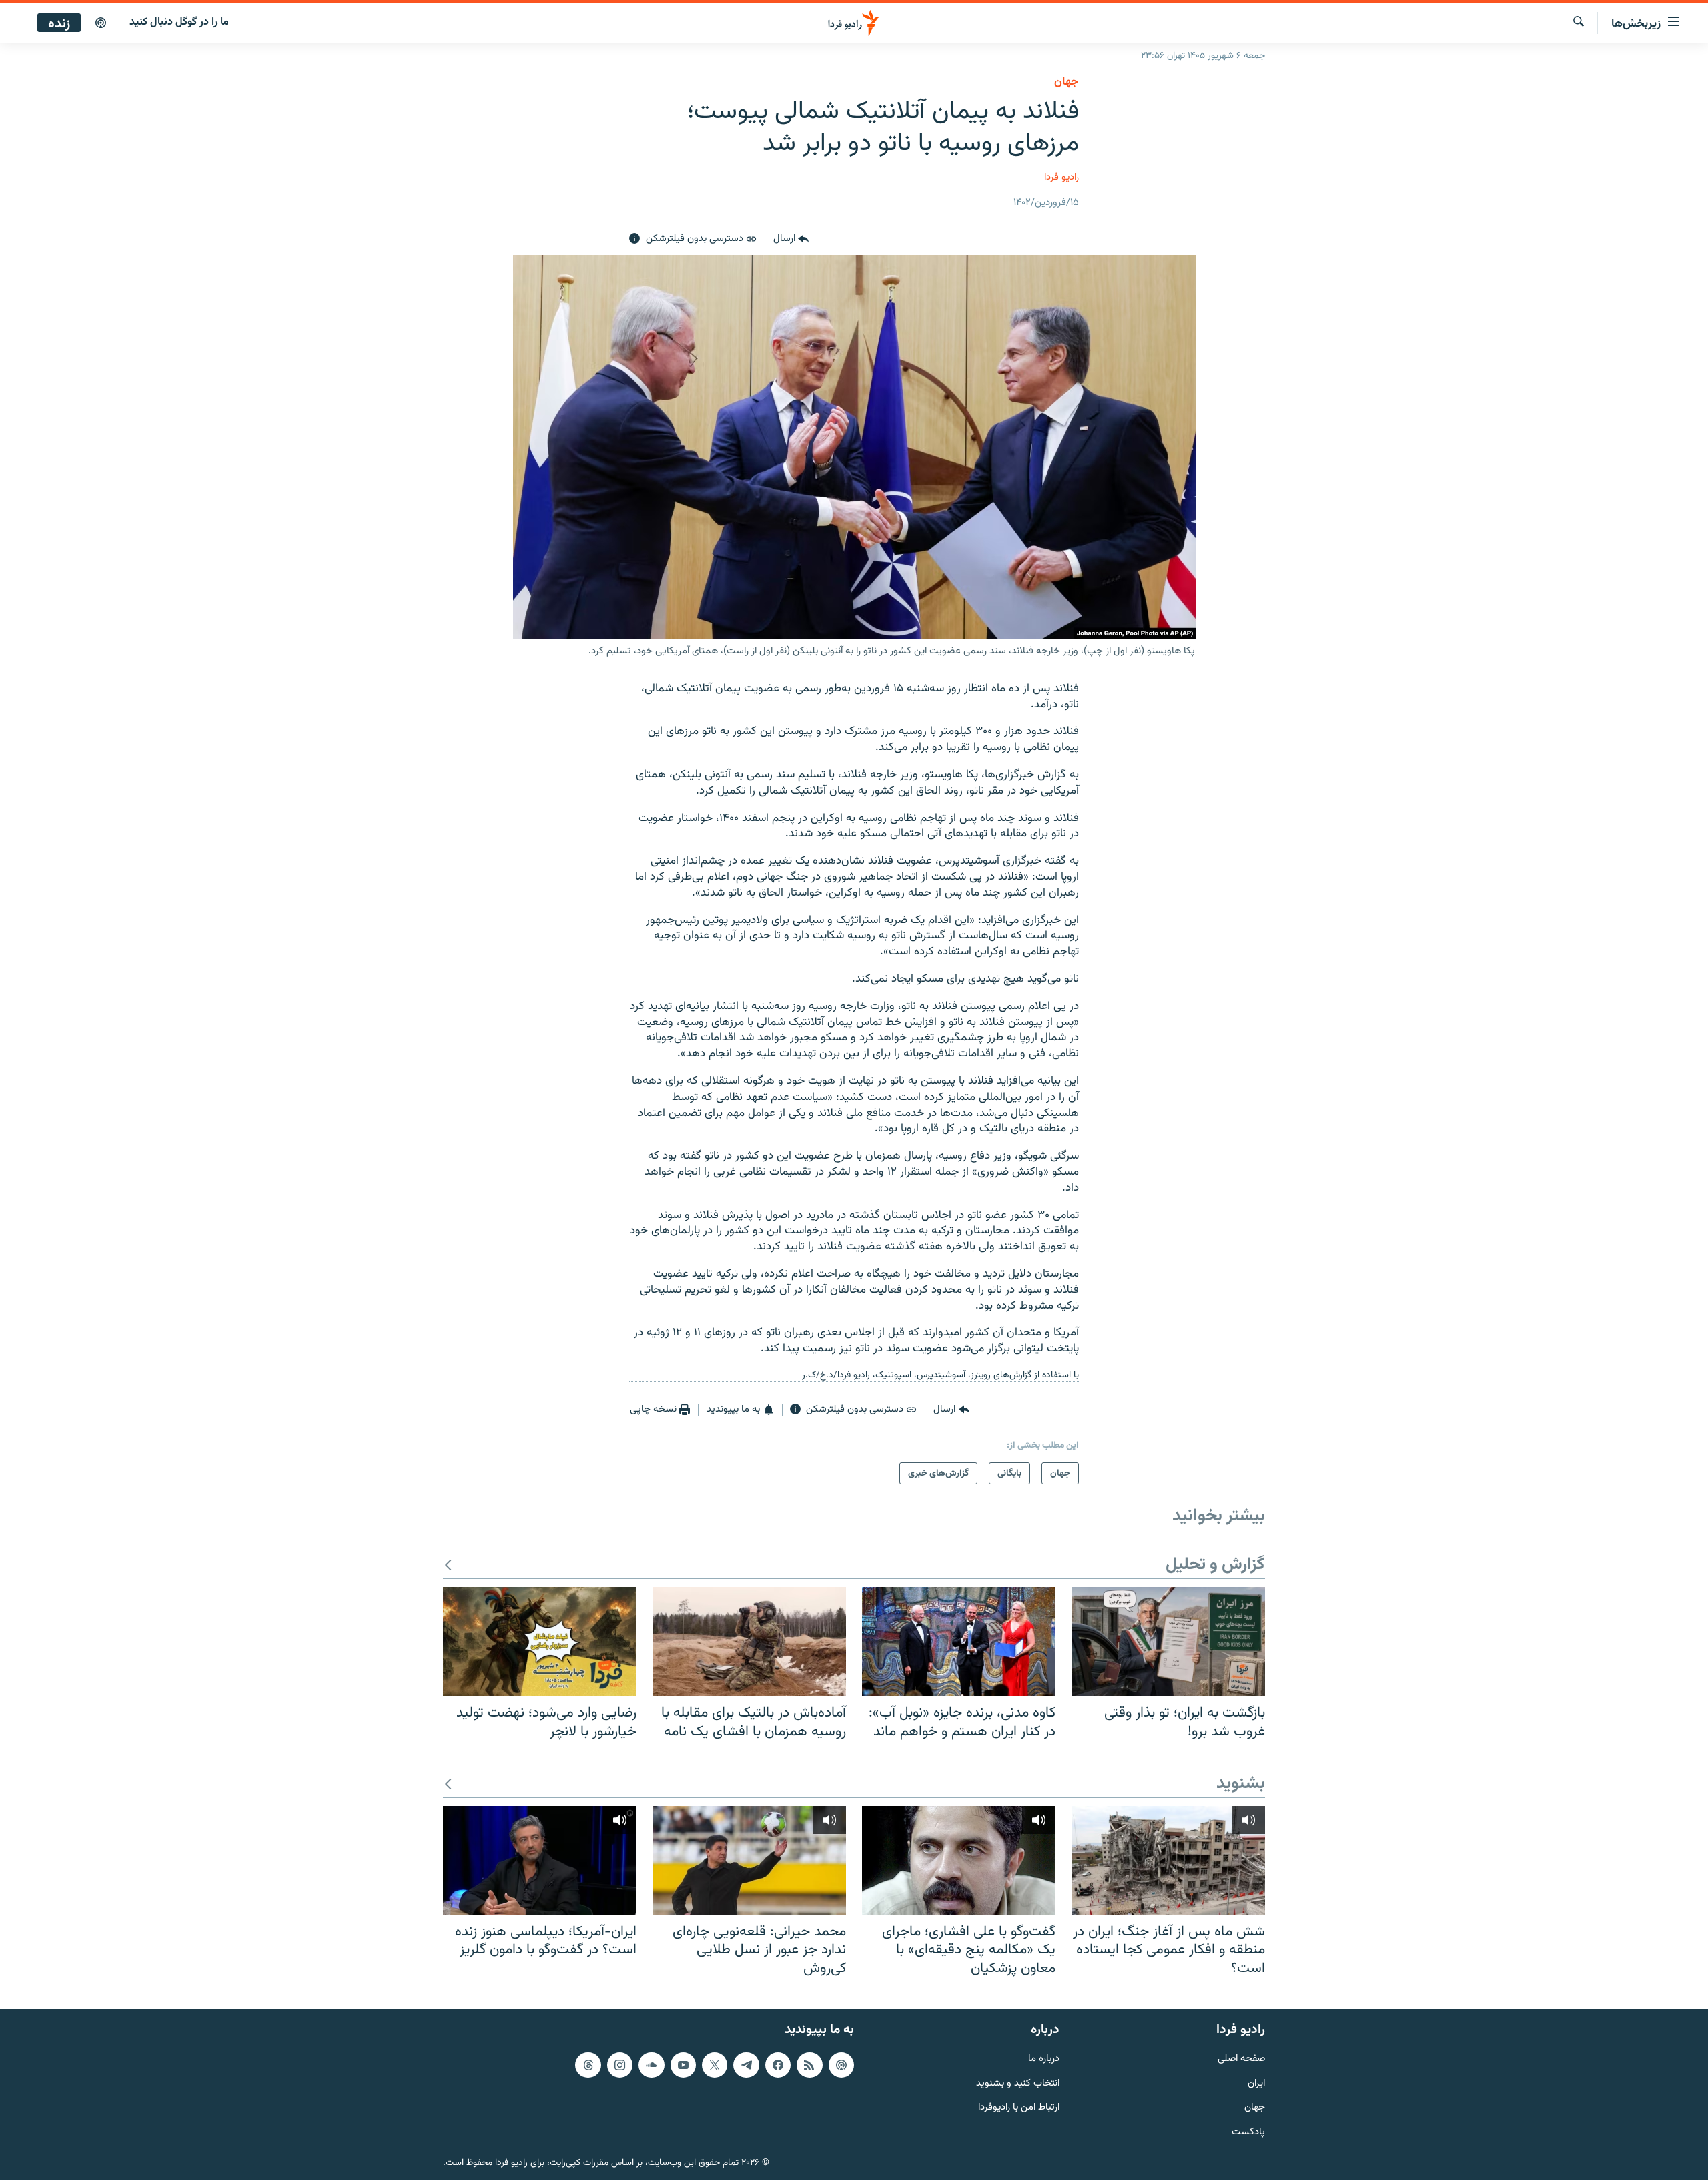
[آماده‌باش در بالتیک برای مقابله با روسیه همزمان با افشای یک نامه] (749, 1641)
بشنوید (1241, 1784)
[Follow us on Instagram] (620, 2065)
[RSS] (809, 2065)
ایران (1256, 2084)
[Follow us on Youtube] (683, 2065)
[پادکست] (101, 23)
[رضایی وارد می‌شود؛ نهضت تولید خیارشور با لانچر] (540, 1641)
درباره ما (1044, 2059)
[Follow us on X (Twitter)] (715, 2065)
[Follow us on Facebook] (778, 2065)
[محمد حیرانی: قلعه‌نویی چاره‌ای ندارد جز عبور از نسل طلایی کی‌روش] (749, 1860)
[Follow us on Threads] (588, 2065)
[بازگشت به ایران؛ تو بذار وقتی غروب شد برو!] (1168, 1641)
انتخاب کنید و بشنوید (1018, 2084)
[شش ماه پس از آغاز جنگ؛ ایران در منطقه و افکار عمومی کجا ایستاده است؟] (1168, 1860)
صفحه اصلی (1241, 2059)
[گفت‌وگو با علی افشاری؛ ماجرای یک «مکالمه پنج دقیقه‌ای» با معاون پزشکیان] (959, 1860)
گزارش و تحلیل (1215, 1565)
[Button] (791, 239)
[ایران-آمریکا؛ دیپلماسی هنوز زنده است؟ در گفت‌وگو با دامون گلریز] (540, 1860)
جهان (1066, 82)
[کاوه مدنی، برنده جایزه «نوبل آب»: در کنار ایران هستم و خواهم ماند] (959, 1641)
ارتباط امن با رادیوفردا (1019, 2109)
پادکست (1248, 2133)
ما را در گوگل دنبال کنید (179, 22)
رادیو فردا (1061, 177)
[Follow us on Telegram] (746, 2065)
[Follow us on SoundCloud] (651, 2065)
